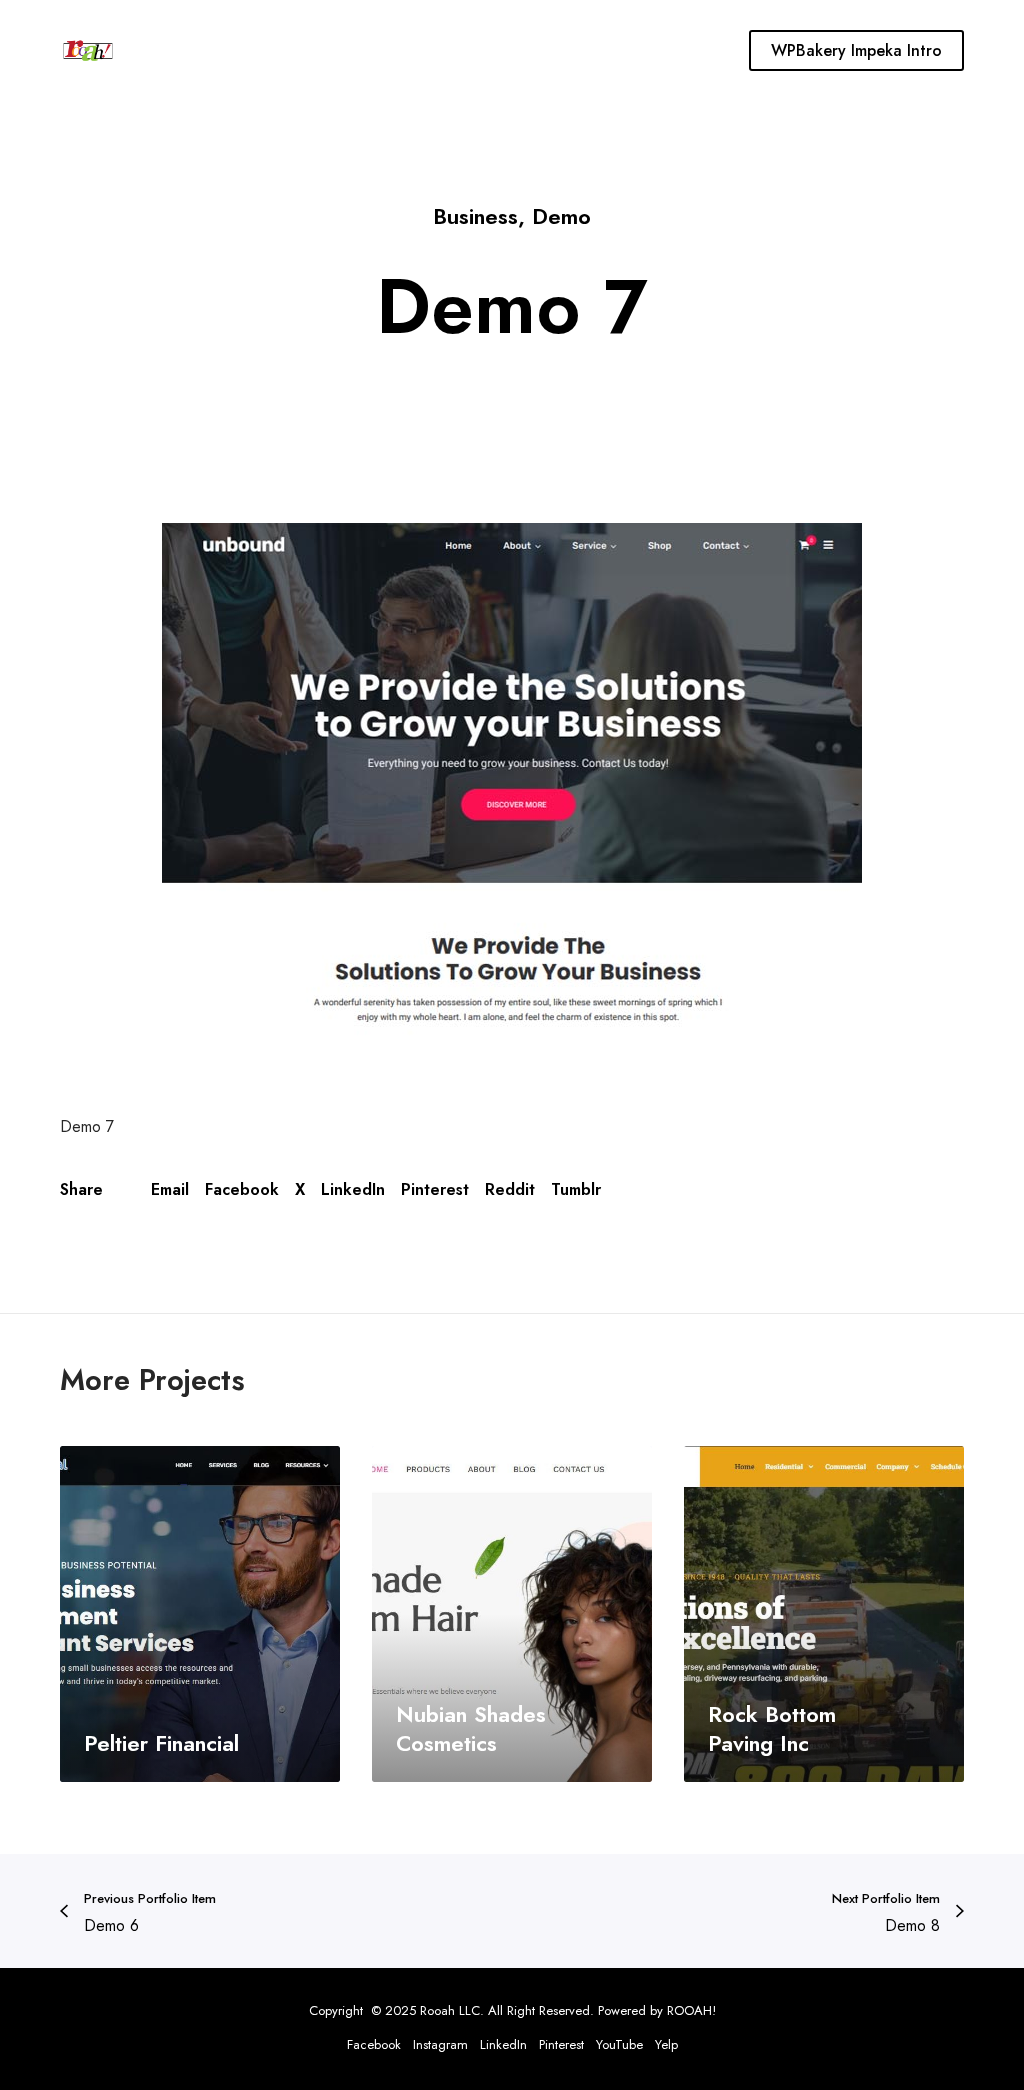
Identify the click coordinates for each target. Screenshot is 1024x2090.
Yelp (666, 2044)
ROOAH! (691, 2010)
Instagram (440, 2044)
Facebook (242, 1189)
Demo (561, 216)
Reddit (510, 1189)
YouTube (619, 2044)
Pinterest (435, 1189)
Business (475, 216)
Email (170, 1189)
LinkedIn (353, 1189)
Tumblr (576, 1189)
